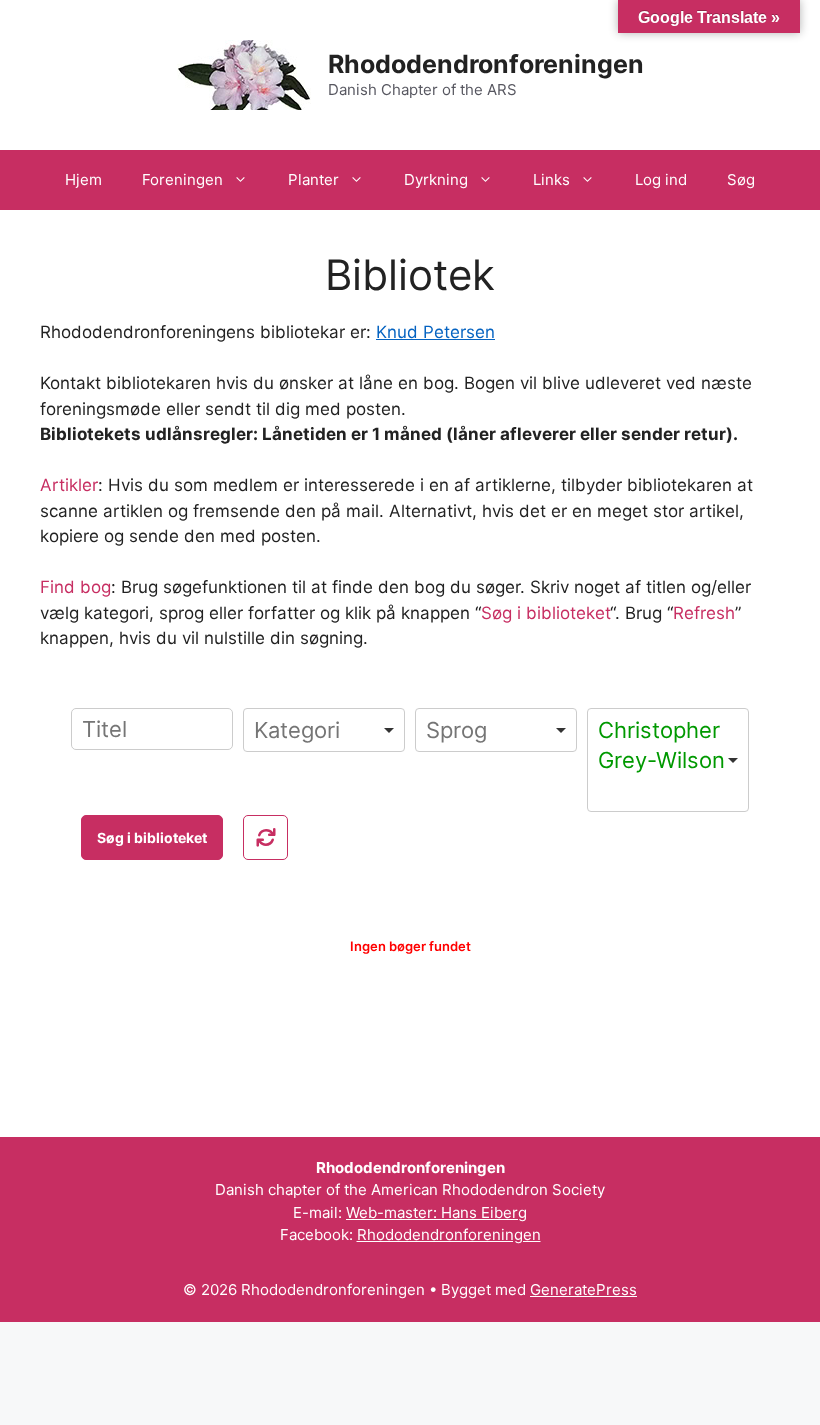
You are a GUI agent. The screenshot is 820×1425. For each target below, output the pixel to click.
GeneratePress (583, 1289)
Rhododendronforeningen (486, 64)
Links (551, 179)
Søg (741, 179)
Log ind (661, 179)
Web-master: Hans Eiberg (436, 1212)
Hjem (83, 179)
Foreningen (182, 179)
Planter (313, 179)
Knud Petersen (435, 332)
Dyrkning (436, 179)
